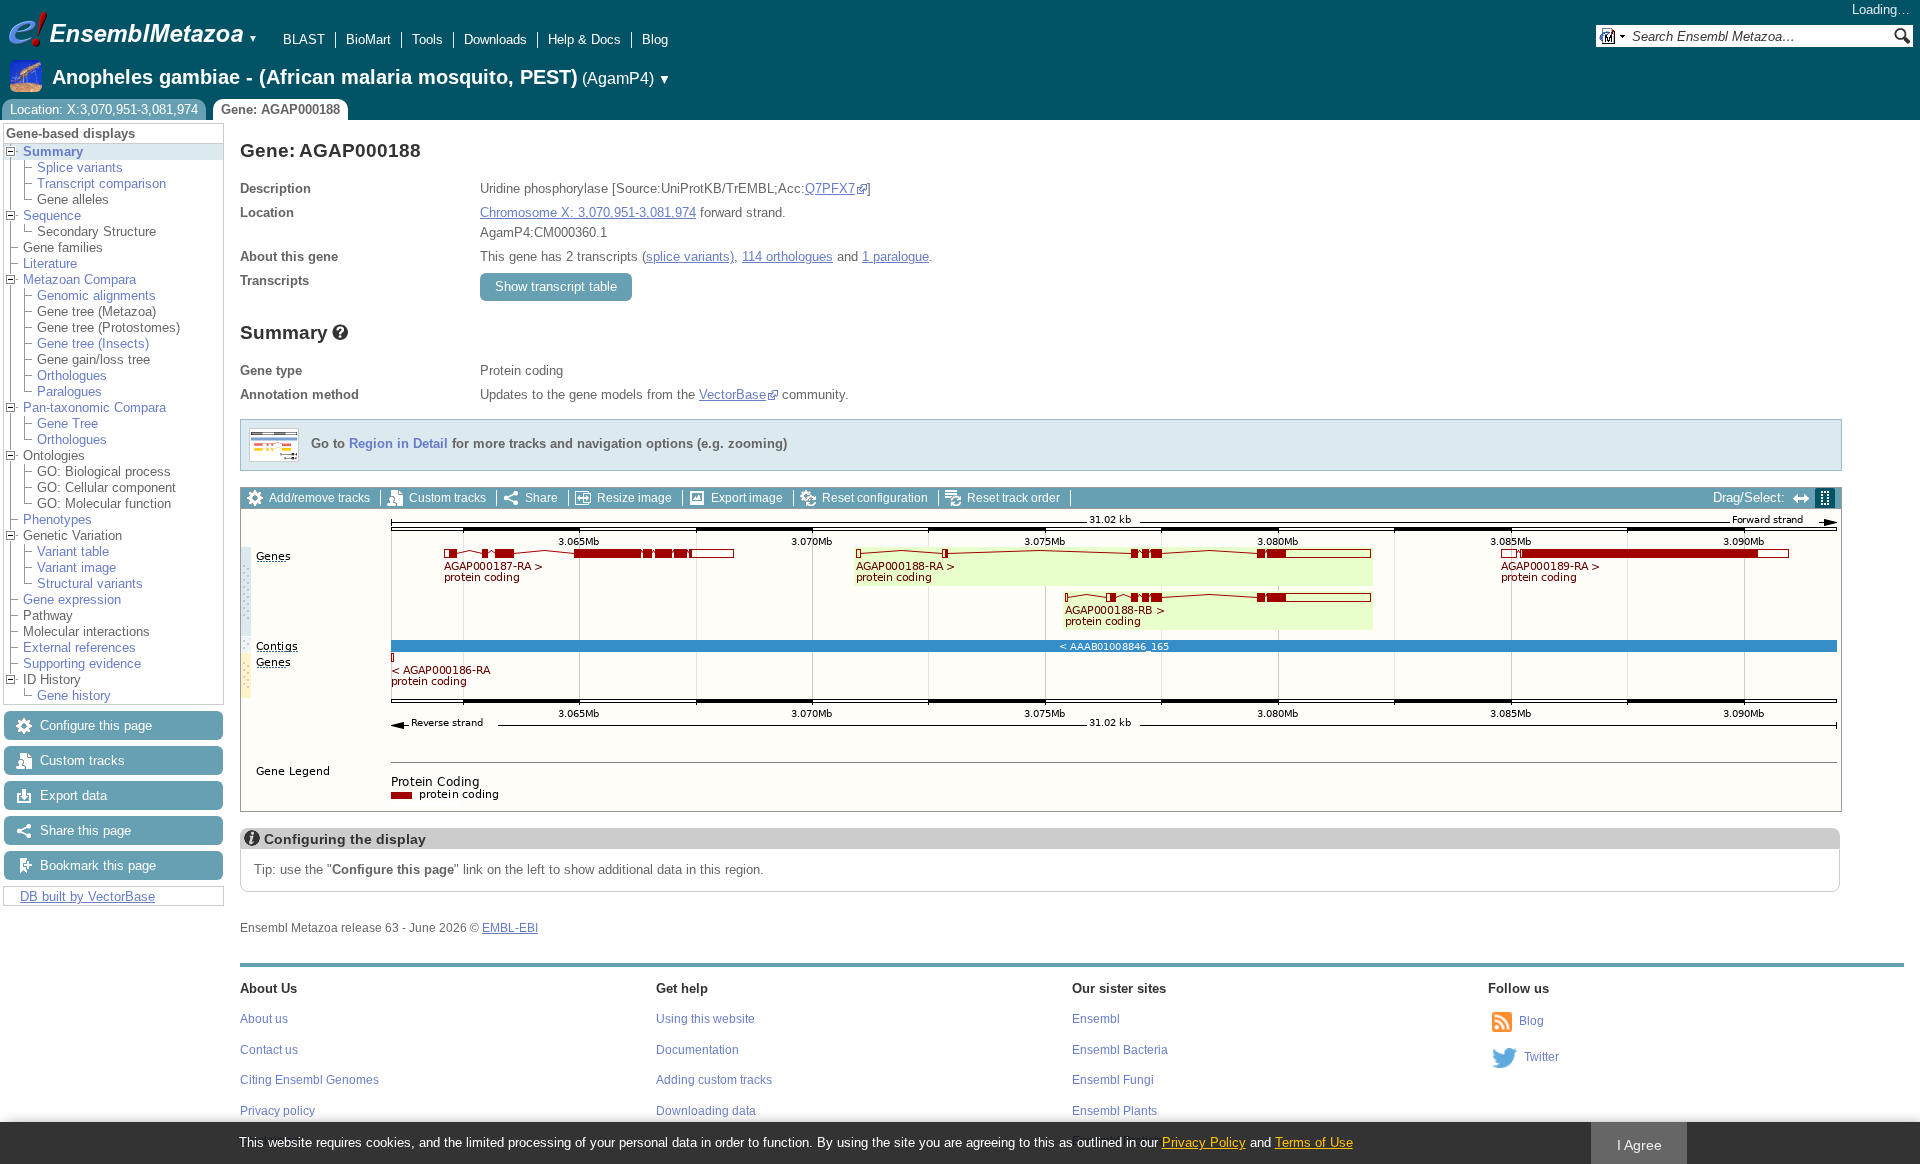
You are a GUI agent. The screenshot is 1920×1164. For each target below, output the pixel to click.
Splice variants (80, 167)
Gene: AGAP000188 (280, 109)
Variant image (76, 567)
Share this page (85, 830)
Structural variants (90, 583)
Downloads (495, 39)
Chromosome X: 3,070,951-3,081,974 (588, 212)
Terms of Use (1314, 1142)
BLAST (304, 39)
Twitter (1541, 1057)
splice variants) (690, 256)
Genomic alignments (96, 295)
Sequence (52, 215)
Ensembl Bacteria (1120, 1050)
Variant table (73, 551)
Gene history (74, 695)
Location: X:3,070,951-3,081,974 (104, 109)
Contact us (269, 1050)
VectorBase (732, 394)
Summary (53, 151)
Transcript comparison (101, 183)
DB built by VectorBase (87, 896)
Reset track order (1013, 498)
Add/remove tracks (319, 498)
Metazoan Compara (79, 279)
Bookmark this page (98, 865)
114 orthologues (787, 256)
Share (541, 498)
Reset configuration (875, 498)
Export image (747, 498)
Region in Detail (398, 444)
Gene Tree (67, 423)
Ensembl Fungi (1113, 1080)
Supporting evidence (82, 663)
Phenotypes (57, 519)
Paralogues (69, 391)
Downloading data (706, 1111)
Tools (427, 39)
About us (264, 1019)
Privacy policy (277, 1111)
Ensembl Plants (1114, 1111)
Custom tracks (82, 760)
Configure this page (96, 725)
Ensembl (1096, 1019)
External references (79, 647)
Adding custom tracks (714, 1080)
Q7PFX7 (830, 188)
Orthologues (72, 375)
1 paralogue (895, 256)
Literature (50, 263)
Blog (655, 39)
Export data (73, 795)
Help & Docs (584, 39)
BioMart (368, 39)
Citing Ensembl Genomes (309, 1080)
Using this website (705, 1019)
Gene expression (72, 599)
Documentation (697, 1050)
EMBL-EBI (510, 928)
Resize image (634, 498)
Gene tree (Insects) (93, 343)
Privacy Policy (1204, 1142)
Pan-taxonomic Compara (94, 407)
